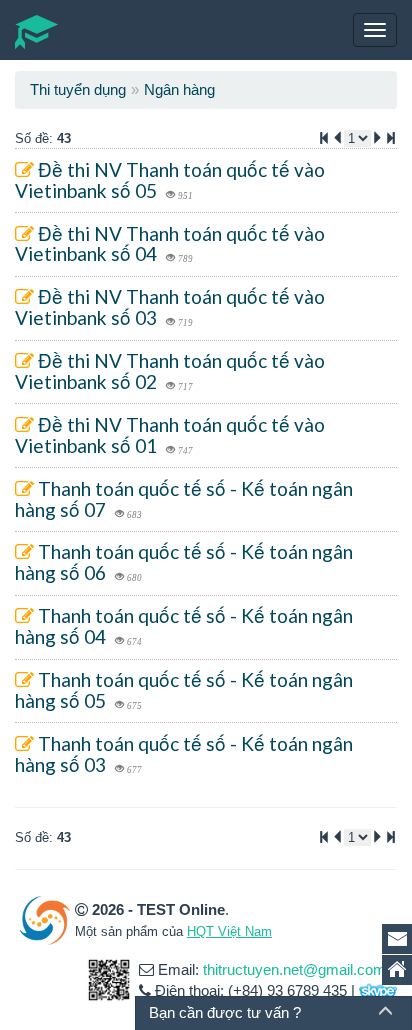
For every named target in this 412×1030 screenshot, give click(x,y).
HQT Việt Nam (229, 931)
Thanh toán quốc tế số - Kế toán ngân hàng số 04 (184, 626)
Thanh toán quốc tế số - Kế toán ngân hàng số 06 (184, 562)
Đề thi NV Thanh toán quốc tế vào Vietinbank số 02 (170, 371)
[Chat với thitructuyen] (378, 990)
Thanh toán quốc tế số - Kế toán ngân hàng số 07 (184, 499)
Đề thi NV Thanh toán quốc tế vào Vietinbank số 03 (170, 307)
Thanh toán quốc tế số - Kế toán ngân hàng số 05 (184, 690)
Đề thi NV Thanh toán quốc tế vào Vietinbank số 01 (170, 435)
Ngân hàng (179, 89)
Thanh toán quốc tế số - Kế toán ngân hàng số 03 (184, 754)
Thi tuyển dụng (78, 89)
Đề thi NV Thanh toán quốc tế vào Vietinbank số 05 (170, 180)
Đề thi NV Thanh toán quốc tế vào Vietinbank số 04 (170, 244)
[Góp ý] (397, 939)
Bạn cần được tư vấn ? (225, 1012)
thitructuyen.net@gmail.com (294, 969)
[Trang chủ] (397, 970)
